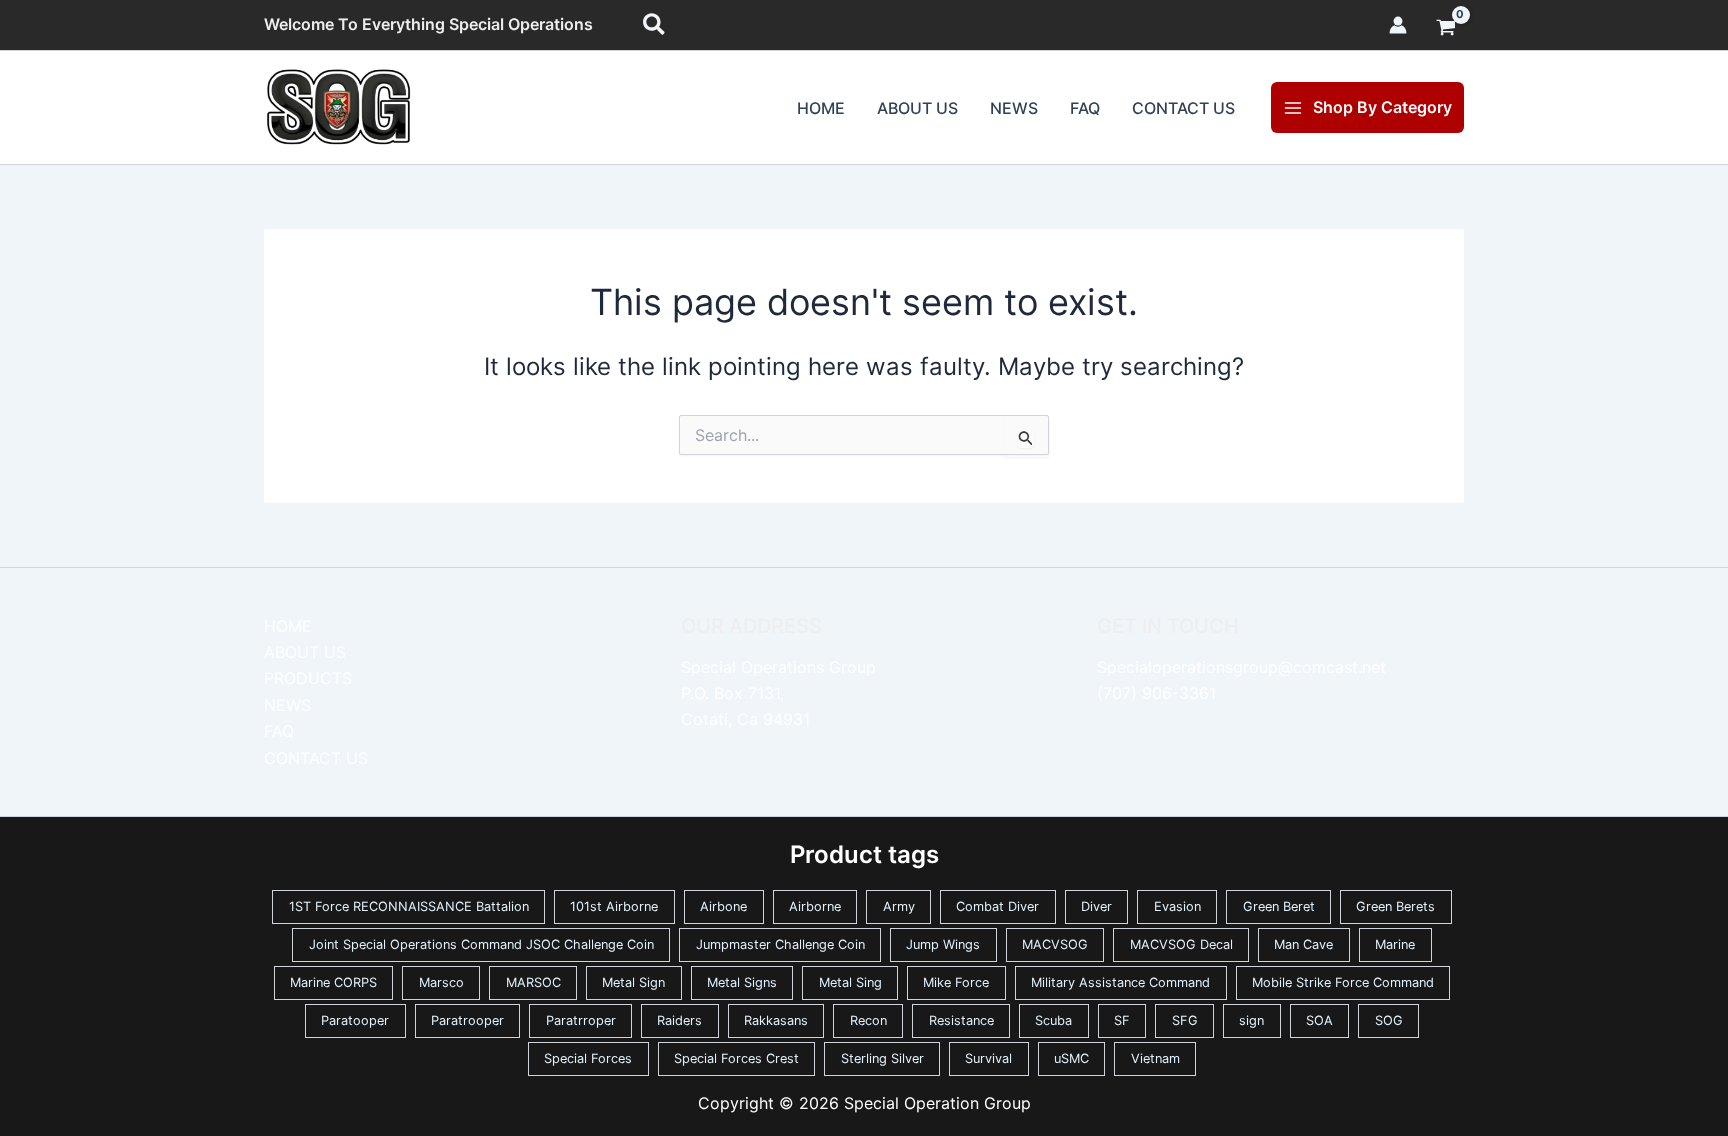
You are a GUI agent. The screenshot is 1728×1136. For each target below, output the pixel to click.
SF (1122, 1020)
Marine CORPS (333, 982)
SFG (1185, 1020)
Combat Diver (997, 906)
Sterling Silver (882, 1058)
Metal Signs (742, 982)
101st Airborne (614, 906)
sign (1251, 1020)
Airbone (723, 906)
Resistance (961, 1020)
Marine (1395, 944)
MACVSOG (1055, 944)
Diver (1096, 906)
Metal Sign (633, 982)
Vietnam (1155, 1058)
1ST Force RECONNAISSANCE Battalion (409, 906)
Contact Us (1183, 108)
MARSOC (533, 982)
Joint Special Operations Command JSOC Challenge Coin (481, 944)
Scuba (1053, 1020)
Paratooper (355, 1020)
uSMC (1071, 1058)
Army (899, 906)
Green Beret (1279, 906)
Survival (988, 1058)
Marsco (441, 982)
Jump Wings (943, 944)
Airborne (815, 906)
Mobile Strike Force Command (1343, 982)
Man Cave (1303, 944)
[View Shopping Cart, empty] (1445, 29)
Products (308, 678)
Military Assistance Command (1120, 982)
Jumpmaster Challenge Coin (780, 944)
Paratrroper (581, 1020)
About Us (917, 108)
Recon (868, 1020)
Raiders (679, 1020)
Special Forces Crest (736, 1058)
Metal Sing (850, 982)
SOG (1389, 1020)
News (1014, 108)
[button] (655, 25)
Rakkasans (776, 1020)
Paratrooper (467, 1020)
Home (821, 108)
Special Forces (588, 1058)
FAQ (1085, 108)
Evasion (1177, 906)
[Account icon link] (1398, 25)
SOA (1319, 1020)
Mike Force (956, 982)
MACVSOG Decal (1181, 944)
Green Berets (1395, 906)
